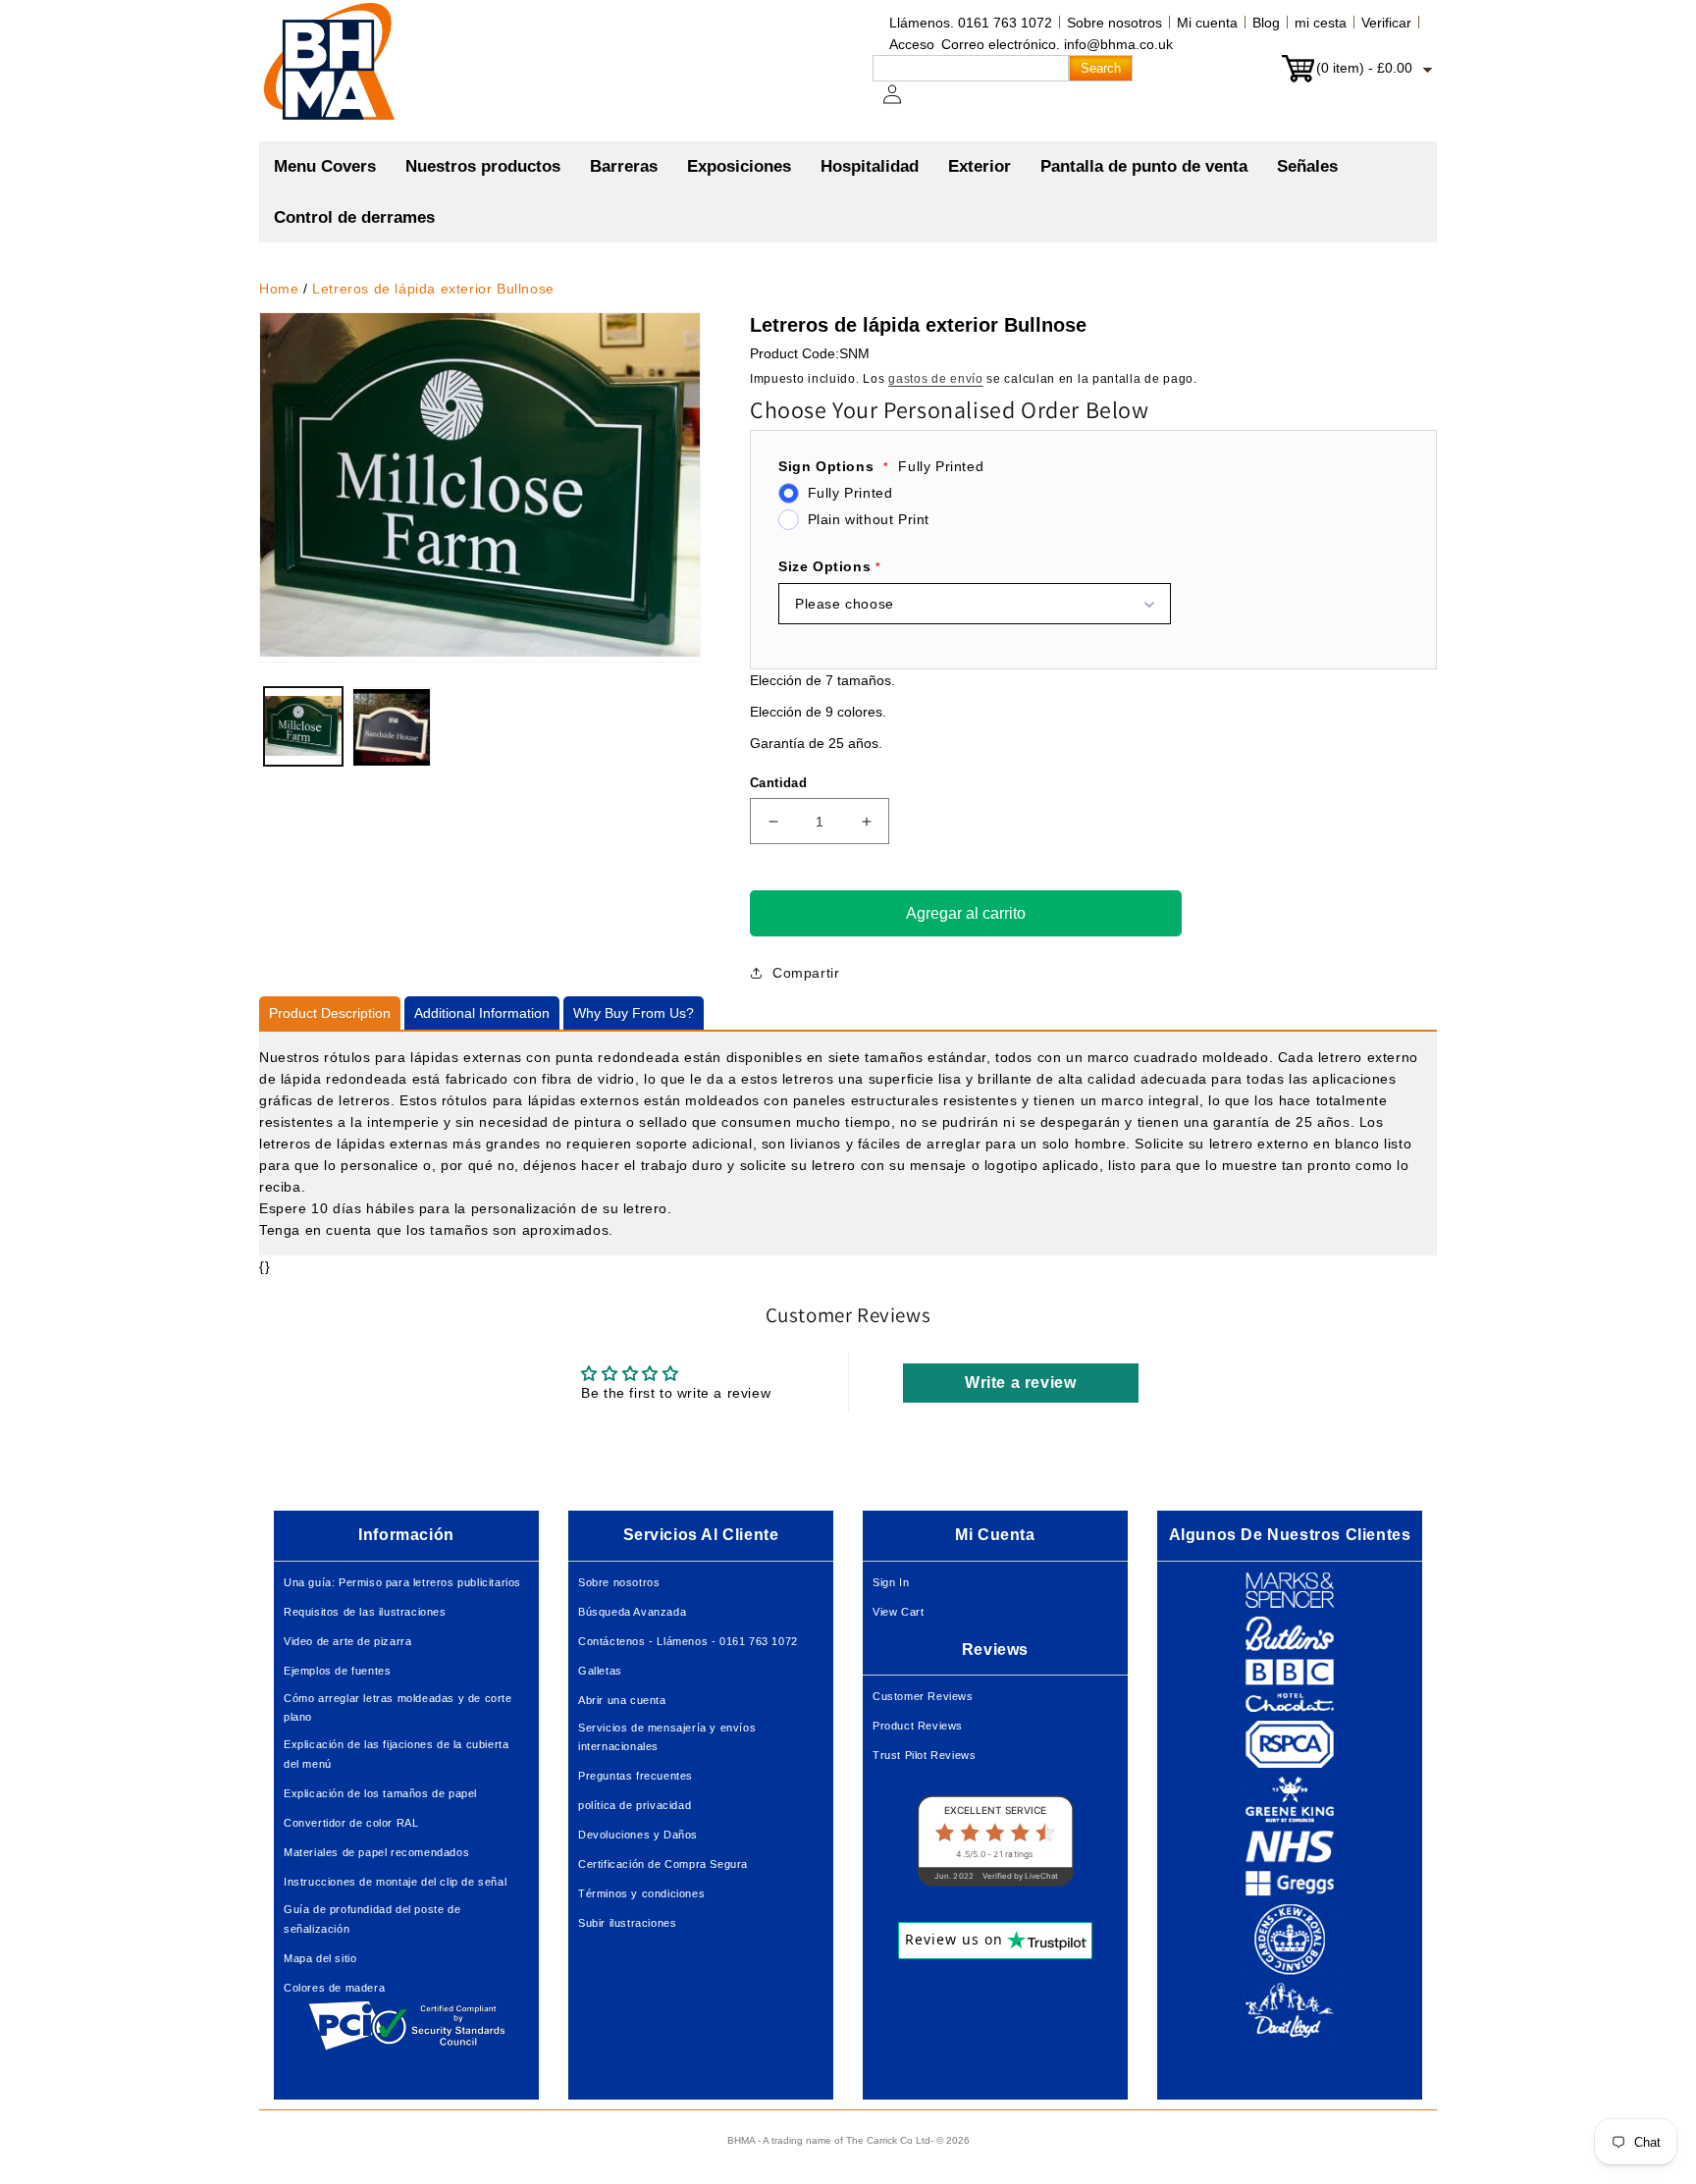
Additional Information (482, 1013)
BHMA (741, 2140)
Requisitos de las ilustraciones (365, 1612)
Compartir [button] (806, 973)
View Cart (898, 1612)
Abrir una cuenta (622, 1700)
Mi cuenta (1207, 23)
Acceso (912, 44)
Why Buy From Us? (634, 1013)
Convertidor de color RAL (351, 1823)
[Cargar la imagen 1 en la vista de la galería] (303, 727)
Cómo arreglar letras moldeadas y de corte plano (398, 1708)
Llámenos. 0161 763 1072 (971, 23)
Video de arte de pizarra (347, 1641)
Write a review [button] (1020, 1383)
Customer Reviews (923, 1696)
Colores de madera (334, 1988)
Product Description (330, 1013)
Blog (1266, 23)
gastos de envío (936, 379)
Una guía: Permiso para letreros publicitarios (402, 1582)
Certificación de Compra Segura (663, 1864)
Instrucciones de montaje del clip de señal (395, 1882)
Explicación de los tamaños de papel (380, 1793)
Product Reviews (918, 1726)
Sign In (891, 1582)
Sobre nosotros (1114, 23)
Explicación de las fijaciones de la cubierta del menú (396, 1754)
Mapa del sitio (320, 1958)
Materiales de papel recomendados (376, 1852)
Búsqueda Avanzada (632, 1612)
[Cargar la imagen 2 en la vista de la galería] (392, 727)
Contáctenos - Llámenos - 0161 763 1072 (688, 1641)
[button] (483, 167)
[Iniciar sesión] (904, 104)
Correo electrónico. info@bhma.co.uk (1057, 44)
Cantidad (778, 783)
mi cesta (1321, 23)
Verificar (1386, 23)
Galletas (600, 1671)
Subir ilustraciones (627, 1923)
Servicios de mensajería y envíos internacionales (667, 1737)
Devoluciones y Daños (638, 1835)
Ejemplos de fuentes (337, 1671)
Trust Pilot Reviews (924, 1755)
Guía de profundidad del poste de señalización (372, 1919)
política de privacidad (635, 1805)
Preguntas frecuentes (636, 1776)
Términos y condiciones (641, 1893)
